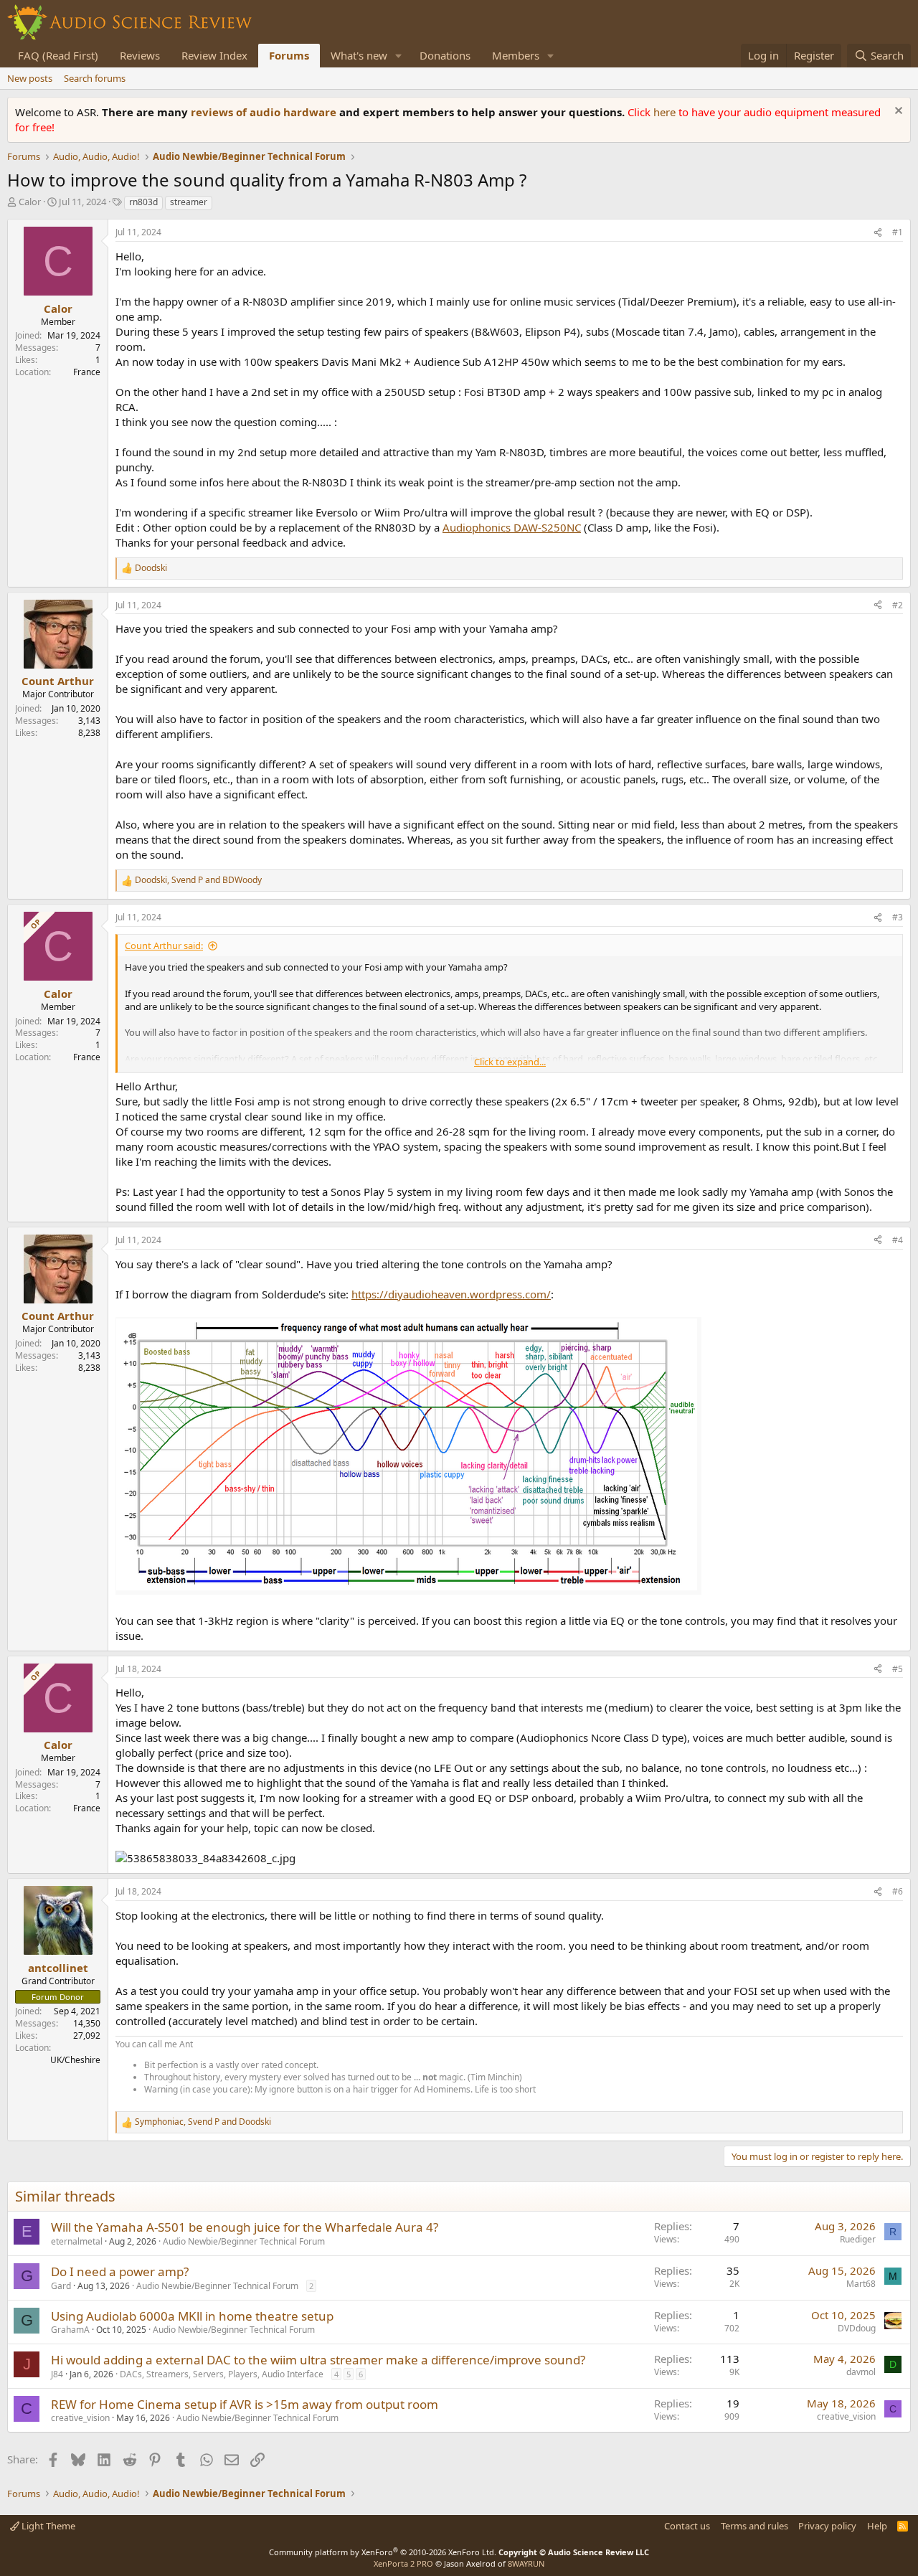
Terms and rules (754, 2526)
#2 (898, 605)
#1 (898, 232)
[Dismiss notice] (897, 112)
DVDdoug (857, 2328)
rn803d (143, 202)
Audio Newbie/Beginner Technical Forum (244, 2241)
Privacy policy (827, 2526)
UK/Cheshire (75, 2060)
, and (198, 880)
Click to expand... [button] (510, 1062)
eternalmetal (77, 2241)
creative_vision (80, 2418)
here (666, 112)
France (87, 372)
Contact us (687, 2526)
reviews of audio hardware (265, 112)
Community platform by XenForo (383, 2552)
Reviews (140, 55)
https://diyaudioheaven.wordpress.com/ (451, 1294)
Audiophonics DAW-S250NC (512, 527)
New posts (30, 78)
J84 (57, 2374)
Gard (61, 2286)
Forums (289, 55)
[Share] (878, 233)
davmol (861, 2372)
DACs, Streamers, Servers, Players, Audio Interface (222, 2374)
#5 (898, 1669)
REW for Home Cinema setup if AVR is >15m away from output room (245, 2404)
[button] (399, 56)
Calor (30, 202)
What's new (359, 55)
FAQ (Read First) (58, 55)
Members (516, 55)
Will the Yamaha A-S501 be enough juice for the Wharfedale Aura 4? (245, 2227)
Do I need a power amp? (120, 2271)
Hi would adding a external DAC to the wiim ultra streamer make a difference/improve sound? (318, 2360)
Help (877, 2526)
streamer (189, 202)
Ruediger (858, 2239)
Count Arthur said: (164, 945)
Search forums (95, 78)
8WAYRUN (526, 2563)
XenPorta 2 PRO (403, 2563)
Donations (445, 55)
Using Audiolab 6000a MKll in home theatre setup (192, 2316)
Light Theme (47, 2526)
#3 (898, 917)
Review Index (214, 55)
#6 (898, 1891)
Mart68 (861, 2284)
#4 (898, 1240)
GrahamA (70, 2330)
